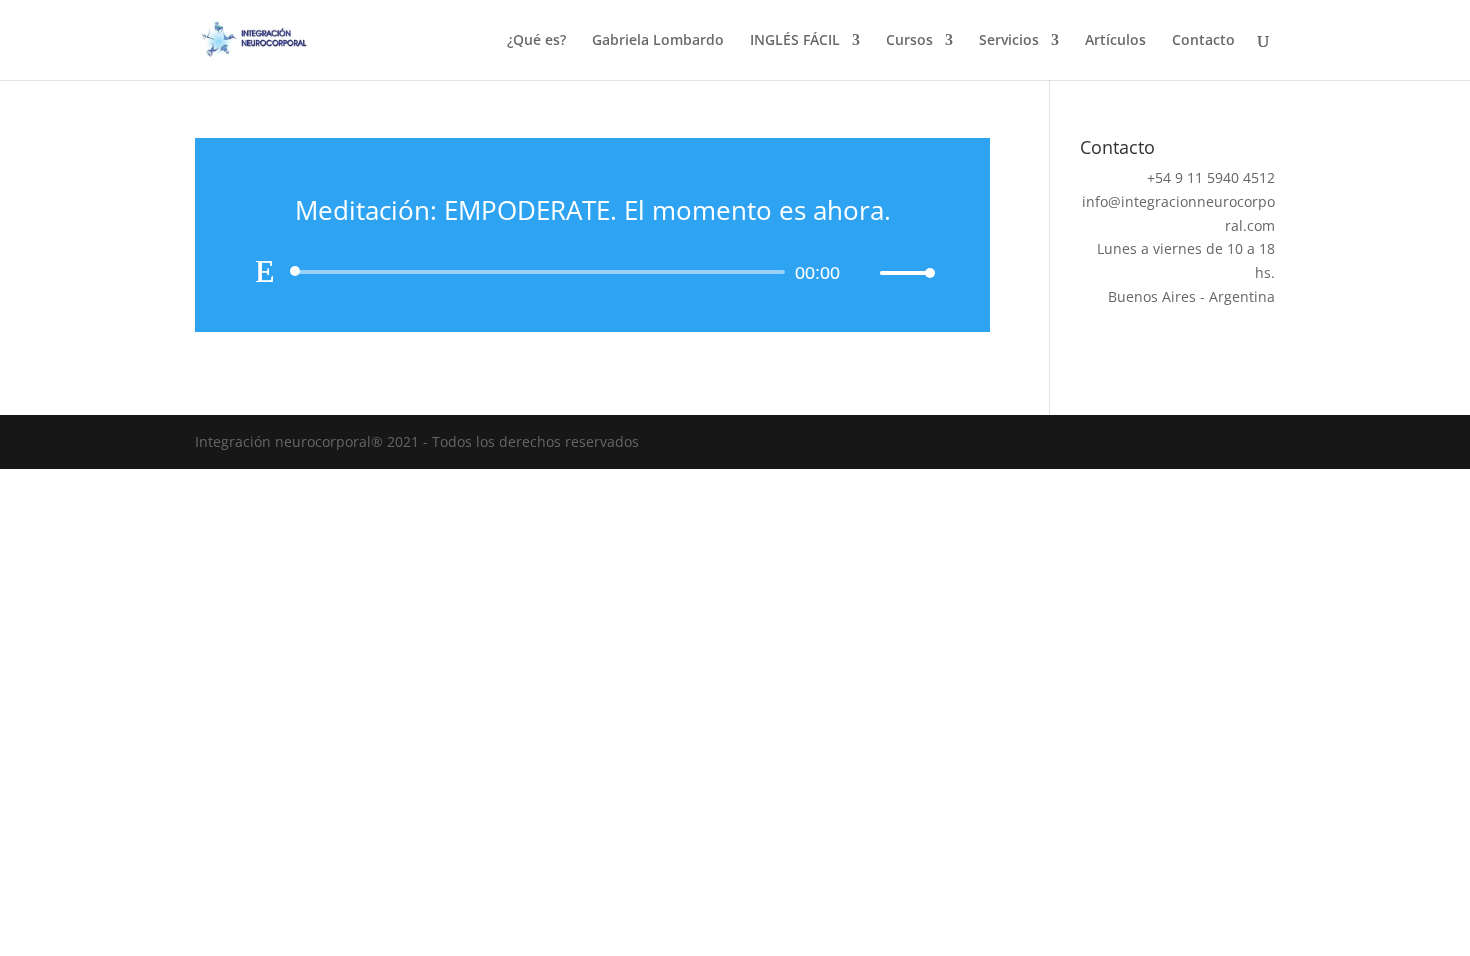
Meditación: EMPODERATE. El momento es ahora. (593, 210)
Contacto (1203, 41)
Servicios (1009, 41)
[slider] (902, 272)
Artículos (1115, 41)
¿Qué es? (536, 41)
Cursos (909, 41)
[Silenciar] (864, 273)
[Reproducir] (265, 271)
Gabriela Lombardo (658, 41)
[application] (592, 272)
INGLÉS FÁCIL (795, 41)
